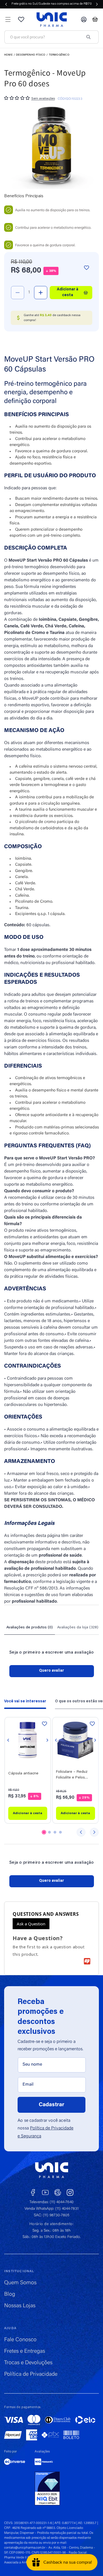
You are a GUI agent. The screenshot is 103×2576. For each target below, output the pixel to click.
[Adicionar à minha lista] (87, 267)
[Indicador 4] (60, 1832)
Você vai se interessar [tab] (25, 1702)
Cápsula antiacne (23, 1773)
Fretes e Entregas (25, 2351)
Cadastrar (52, 2105)
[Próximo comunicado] (97, 4)
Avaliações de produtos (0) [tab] (30, 1628)
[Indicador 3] (55, 1832)
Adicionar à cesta (28, 1813)
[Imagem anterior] (8, 1740)
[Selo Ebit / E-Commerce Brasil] (47, 2489)
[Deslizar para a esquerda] (81, 1832)
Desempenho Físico (31, 55)
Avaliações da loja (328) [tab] (78, 1628)
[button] (8, 19)
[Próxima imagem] (47, 1740)
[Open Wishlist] (21, 19)
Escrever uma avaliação (52, 1671)
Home (8, 55)
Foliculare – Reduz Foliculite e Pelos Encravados (72, 1775)
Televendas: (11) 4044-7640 (51, 2202)
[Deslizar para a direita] (94, 1832)
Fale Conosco (20, 2340)
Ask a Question (31, 1924)
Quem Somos (20, 2283)
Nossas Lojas (20, 2306)
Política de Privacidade (31, 2374)
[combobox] (45, 37)
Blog (10, 2294)
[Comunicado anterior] (6, 4)
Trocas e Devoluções (28, 2363)
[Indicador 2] (49, 1832)
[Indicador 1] (44, 1832)
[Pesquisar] (88, 37)
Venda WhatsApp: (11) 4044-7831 (51, 2209)
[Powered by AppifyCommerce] (87, 1961)
